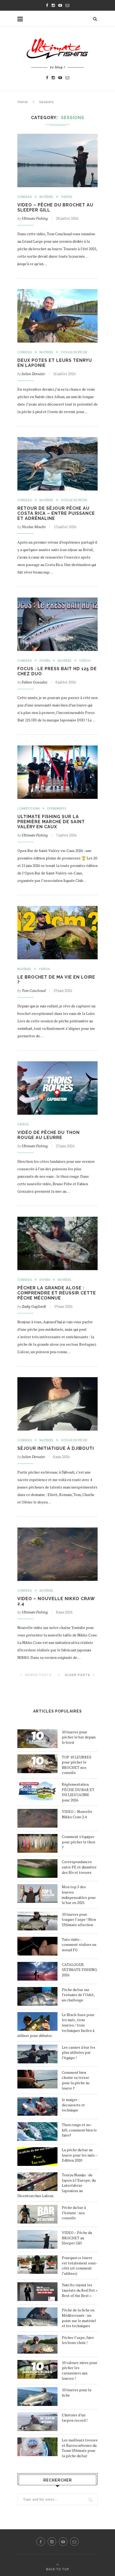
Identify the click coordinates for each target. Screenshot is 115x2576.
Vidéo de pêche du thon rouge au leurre (49, 1135)
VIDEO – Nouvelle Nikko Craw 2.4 (77, 1814)
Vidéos (67, 197)
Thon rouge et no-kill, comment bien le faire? (79, 2130)
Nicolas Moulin (34, 527)
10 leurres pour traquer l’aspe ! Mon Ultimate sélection (79, 1919)
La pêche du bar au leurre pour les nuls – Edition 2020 (80, 2155)
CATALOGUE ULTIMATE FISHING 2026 (79, 1970)
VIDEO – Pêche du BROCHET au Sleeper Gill (77, 2238)
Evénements (57, 809)
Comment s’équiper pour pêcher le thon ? (78, 1842)
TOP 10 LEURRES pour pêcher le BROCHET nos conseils (76, 1765)
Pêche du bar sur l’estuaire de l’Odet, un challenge (78, 1995)
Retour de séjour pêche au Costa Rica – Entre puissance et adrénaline (56, 513)
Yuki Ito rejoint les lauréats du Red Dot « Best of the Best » (80, 2290)
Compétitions (29, 809)
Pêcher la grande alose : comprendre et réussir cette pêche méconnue (57, 1293)
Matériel (47, 197)
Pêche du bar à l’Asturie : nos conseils (74, 2213)
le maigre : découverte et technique (73, 2105)
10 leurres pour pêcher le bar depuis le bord (79, 1737)
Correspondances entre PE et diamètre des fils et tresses (79, 1867)
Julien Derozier (33, 374)
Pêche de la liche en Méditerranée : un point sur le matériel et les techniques (79, 2318)
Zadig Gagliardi (34, 1306)
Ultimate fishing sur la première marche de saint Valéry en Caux (51, 822)
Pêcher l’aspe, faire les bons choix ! (78, 2340)
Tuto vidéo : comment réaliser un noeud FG (79, 1945)
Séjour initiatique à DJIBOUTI (56, 1448)
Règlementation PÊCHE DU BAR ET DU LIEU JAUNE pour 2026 (78, 1792)
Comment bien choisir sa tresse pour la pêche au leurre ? (76, 2080)
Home (23, 102)
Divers (45, 661)
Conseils (25, 197)
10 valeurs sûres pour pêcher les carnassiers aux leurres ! (80, 2370)
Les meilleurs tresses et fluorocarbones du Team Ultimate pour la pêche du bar (80, 2448)
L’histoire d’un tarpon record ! (75, 2418)
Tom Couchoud (34, 990)
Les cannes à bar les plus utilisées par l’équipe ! (78, 2052)
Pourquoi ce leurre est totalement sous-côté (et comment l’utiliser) (80, 2265)
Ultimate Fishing (35, 218)
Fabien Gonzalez (34, 682)
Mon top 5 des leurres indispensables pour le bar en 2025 (79, 1895)
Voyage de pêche (74, 352)
